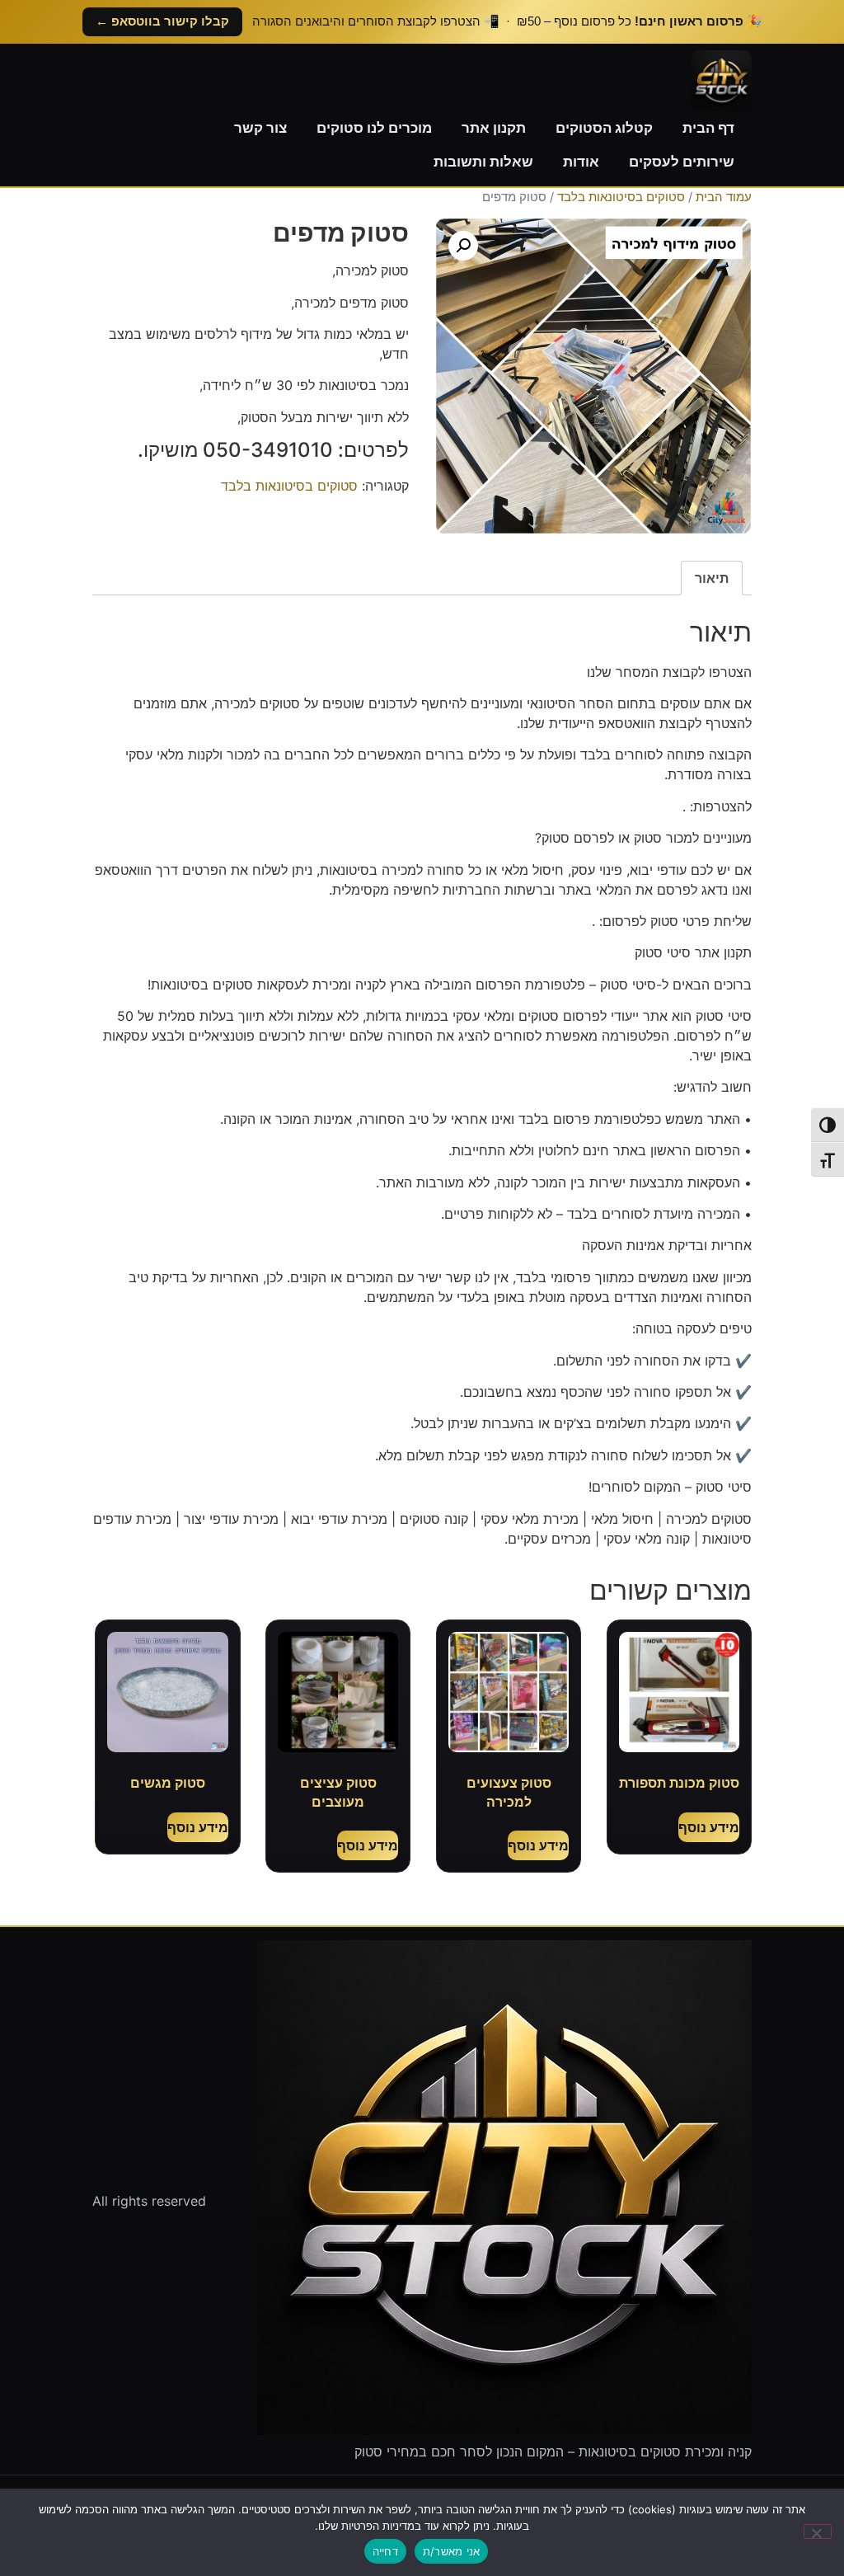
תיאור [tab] (712, 578)
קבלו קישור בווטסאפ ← (162, 21)
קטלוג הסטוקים (604, 128)
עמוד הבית (724, 197)
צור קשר (260, 128)
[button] (463, 246)
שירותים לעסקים (682, 162)
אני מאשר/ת (452, 2551)
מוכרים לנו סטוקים (374, 128)
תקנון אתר (494, 128)
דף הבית (708, 128)
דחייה (385, 2551)
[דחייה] (818, 2531)
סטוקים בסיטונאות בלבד (621, 197)
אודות (581, 162)
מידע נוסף (709, 1827)
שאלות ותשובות (483, 162)
